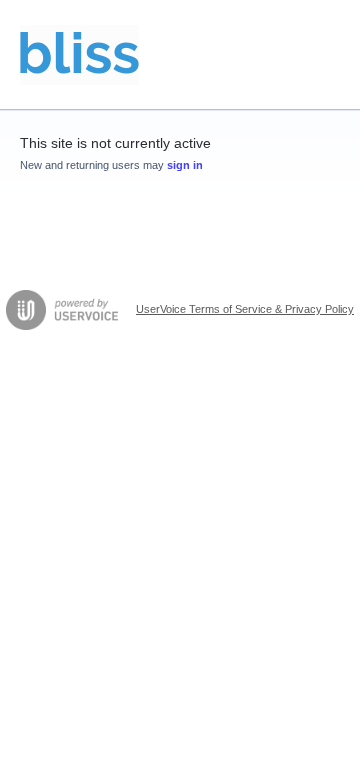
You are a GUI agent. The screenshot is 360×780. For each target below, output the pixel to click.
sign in (185, 165)
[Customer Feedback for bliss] (79, 55)
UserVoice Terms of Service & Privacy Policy (245, 309)
